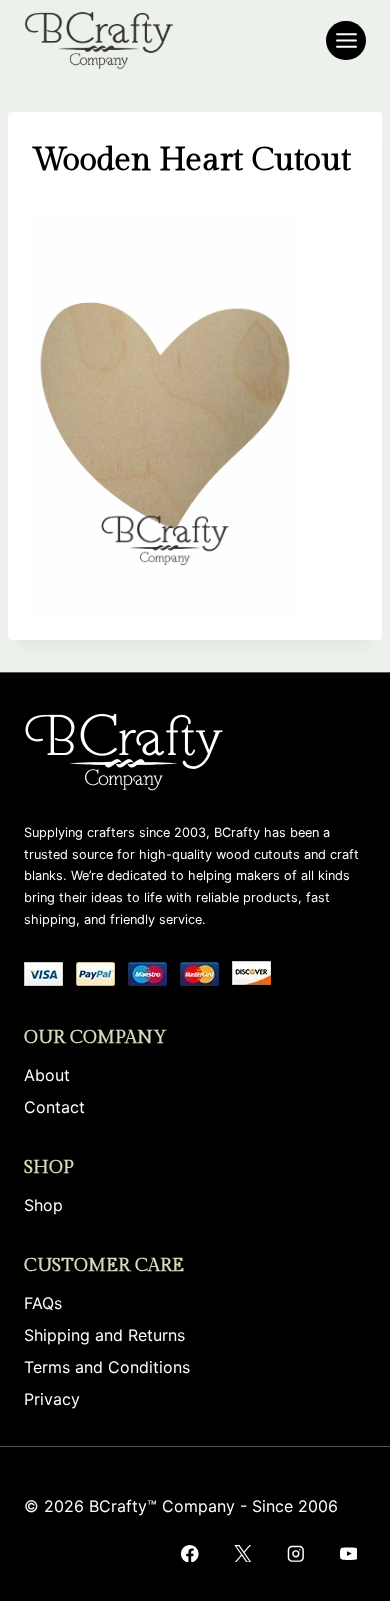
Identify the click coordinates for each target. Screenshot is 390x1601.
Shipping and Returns (104, 1335)
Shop (43, 1205)
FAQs (43, 1303)
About (47, 1075)
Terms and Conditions (107, 1367)
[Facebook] (189, 1553)
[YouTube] (348, 1553)
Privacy (52, 1399)
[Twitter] (242, 1553)
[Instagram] (295, 1553)
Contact (54, 1107)
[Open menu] (346, 40)
